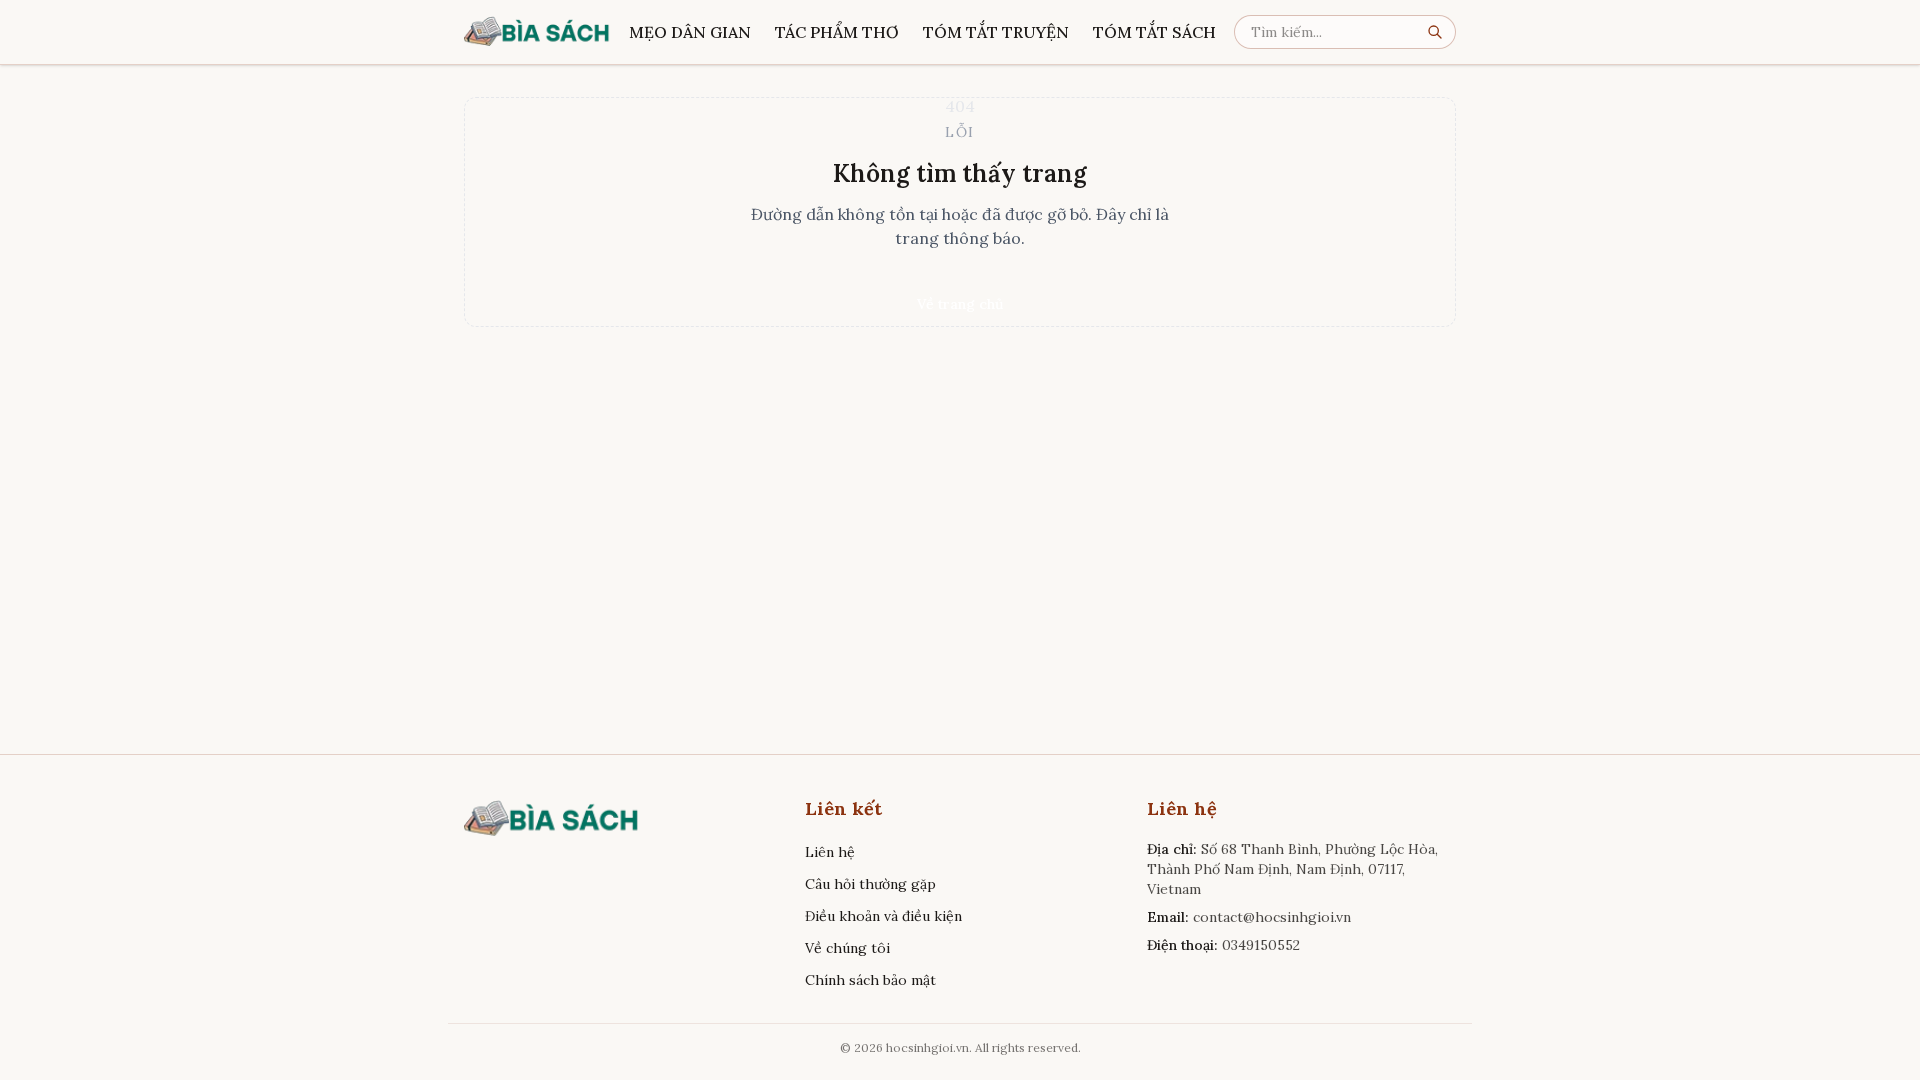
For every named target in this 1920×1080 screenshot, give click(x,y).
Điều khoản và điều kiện (883, 916)
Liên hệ (830, 852)
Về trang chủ (960, 304)
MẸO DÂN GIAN (690, 32)
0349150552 (1261, 945)
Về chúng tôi (847, 948)
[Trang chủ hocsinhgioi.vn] (537, 32)
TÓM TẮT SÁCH (1154, 32)
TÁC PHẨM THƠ (837, 32)
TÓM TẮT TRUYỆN (996, 32)
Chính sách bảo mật (870, 980)
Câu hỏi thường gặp (870, 884)
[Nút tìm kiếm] (1441, 32)
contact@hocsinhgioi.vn (1272, 917)
